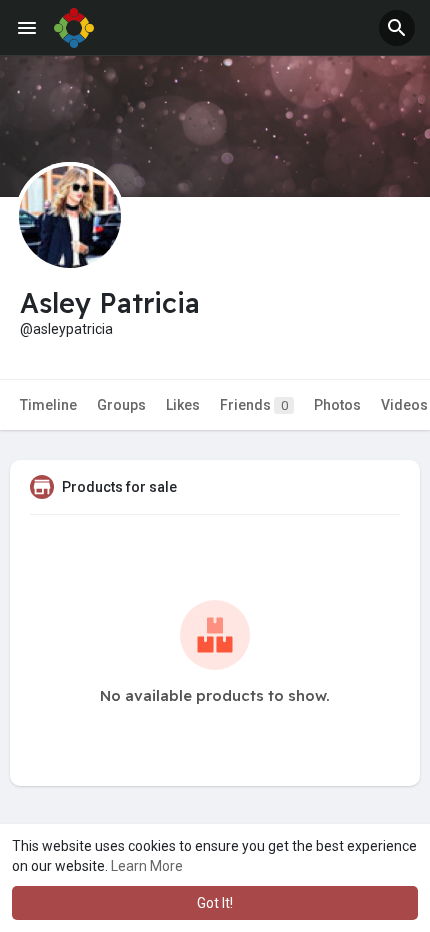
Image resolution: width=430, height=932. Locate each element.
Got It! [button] (215, 903)
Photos (337, 405)
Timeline (48, 405)
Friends (254, 405)
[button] (397, 28)
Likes (183, 405)
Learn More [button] (147, 866)
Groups (121, 405)
